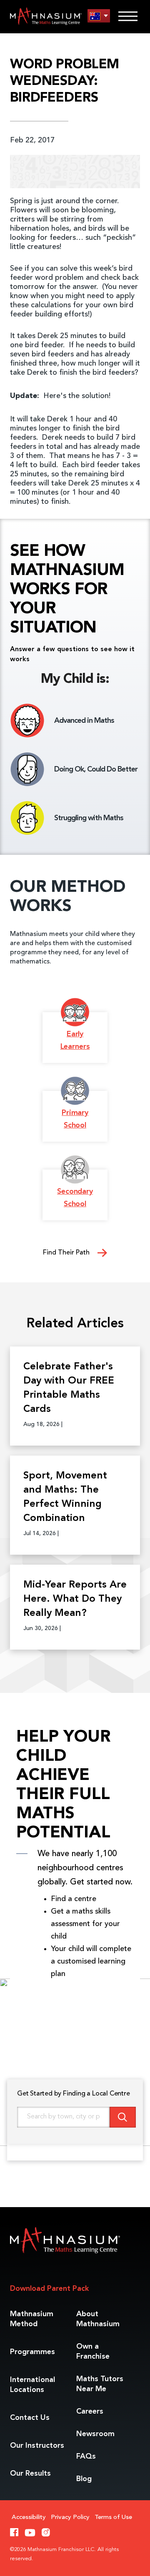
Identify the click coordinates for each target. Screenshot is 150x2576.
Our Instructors (37, 2446)
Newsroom (95, 2434)
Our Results (30, 2474)
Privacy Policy (70, 2518)
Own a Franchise (93, 2352)
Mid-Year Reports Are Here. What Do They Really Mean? (75, 1599)
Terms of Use (113, 2518)
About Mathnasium (98, 2319)
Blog (84, 2479)
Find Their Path (67, 1253)
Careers (90, 2412)
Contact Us (30, 2418)
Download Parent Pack (49, 2289)
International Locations (32, 2385)
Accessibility (29, 2518)
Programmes (32, 2352)
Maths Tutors (100, 2384)
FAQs (86, 2457)
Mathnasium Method (32, 2319)
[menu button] (99, 16)
